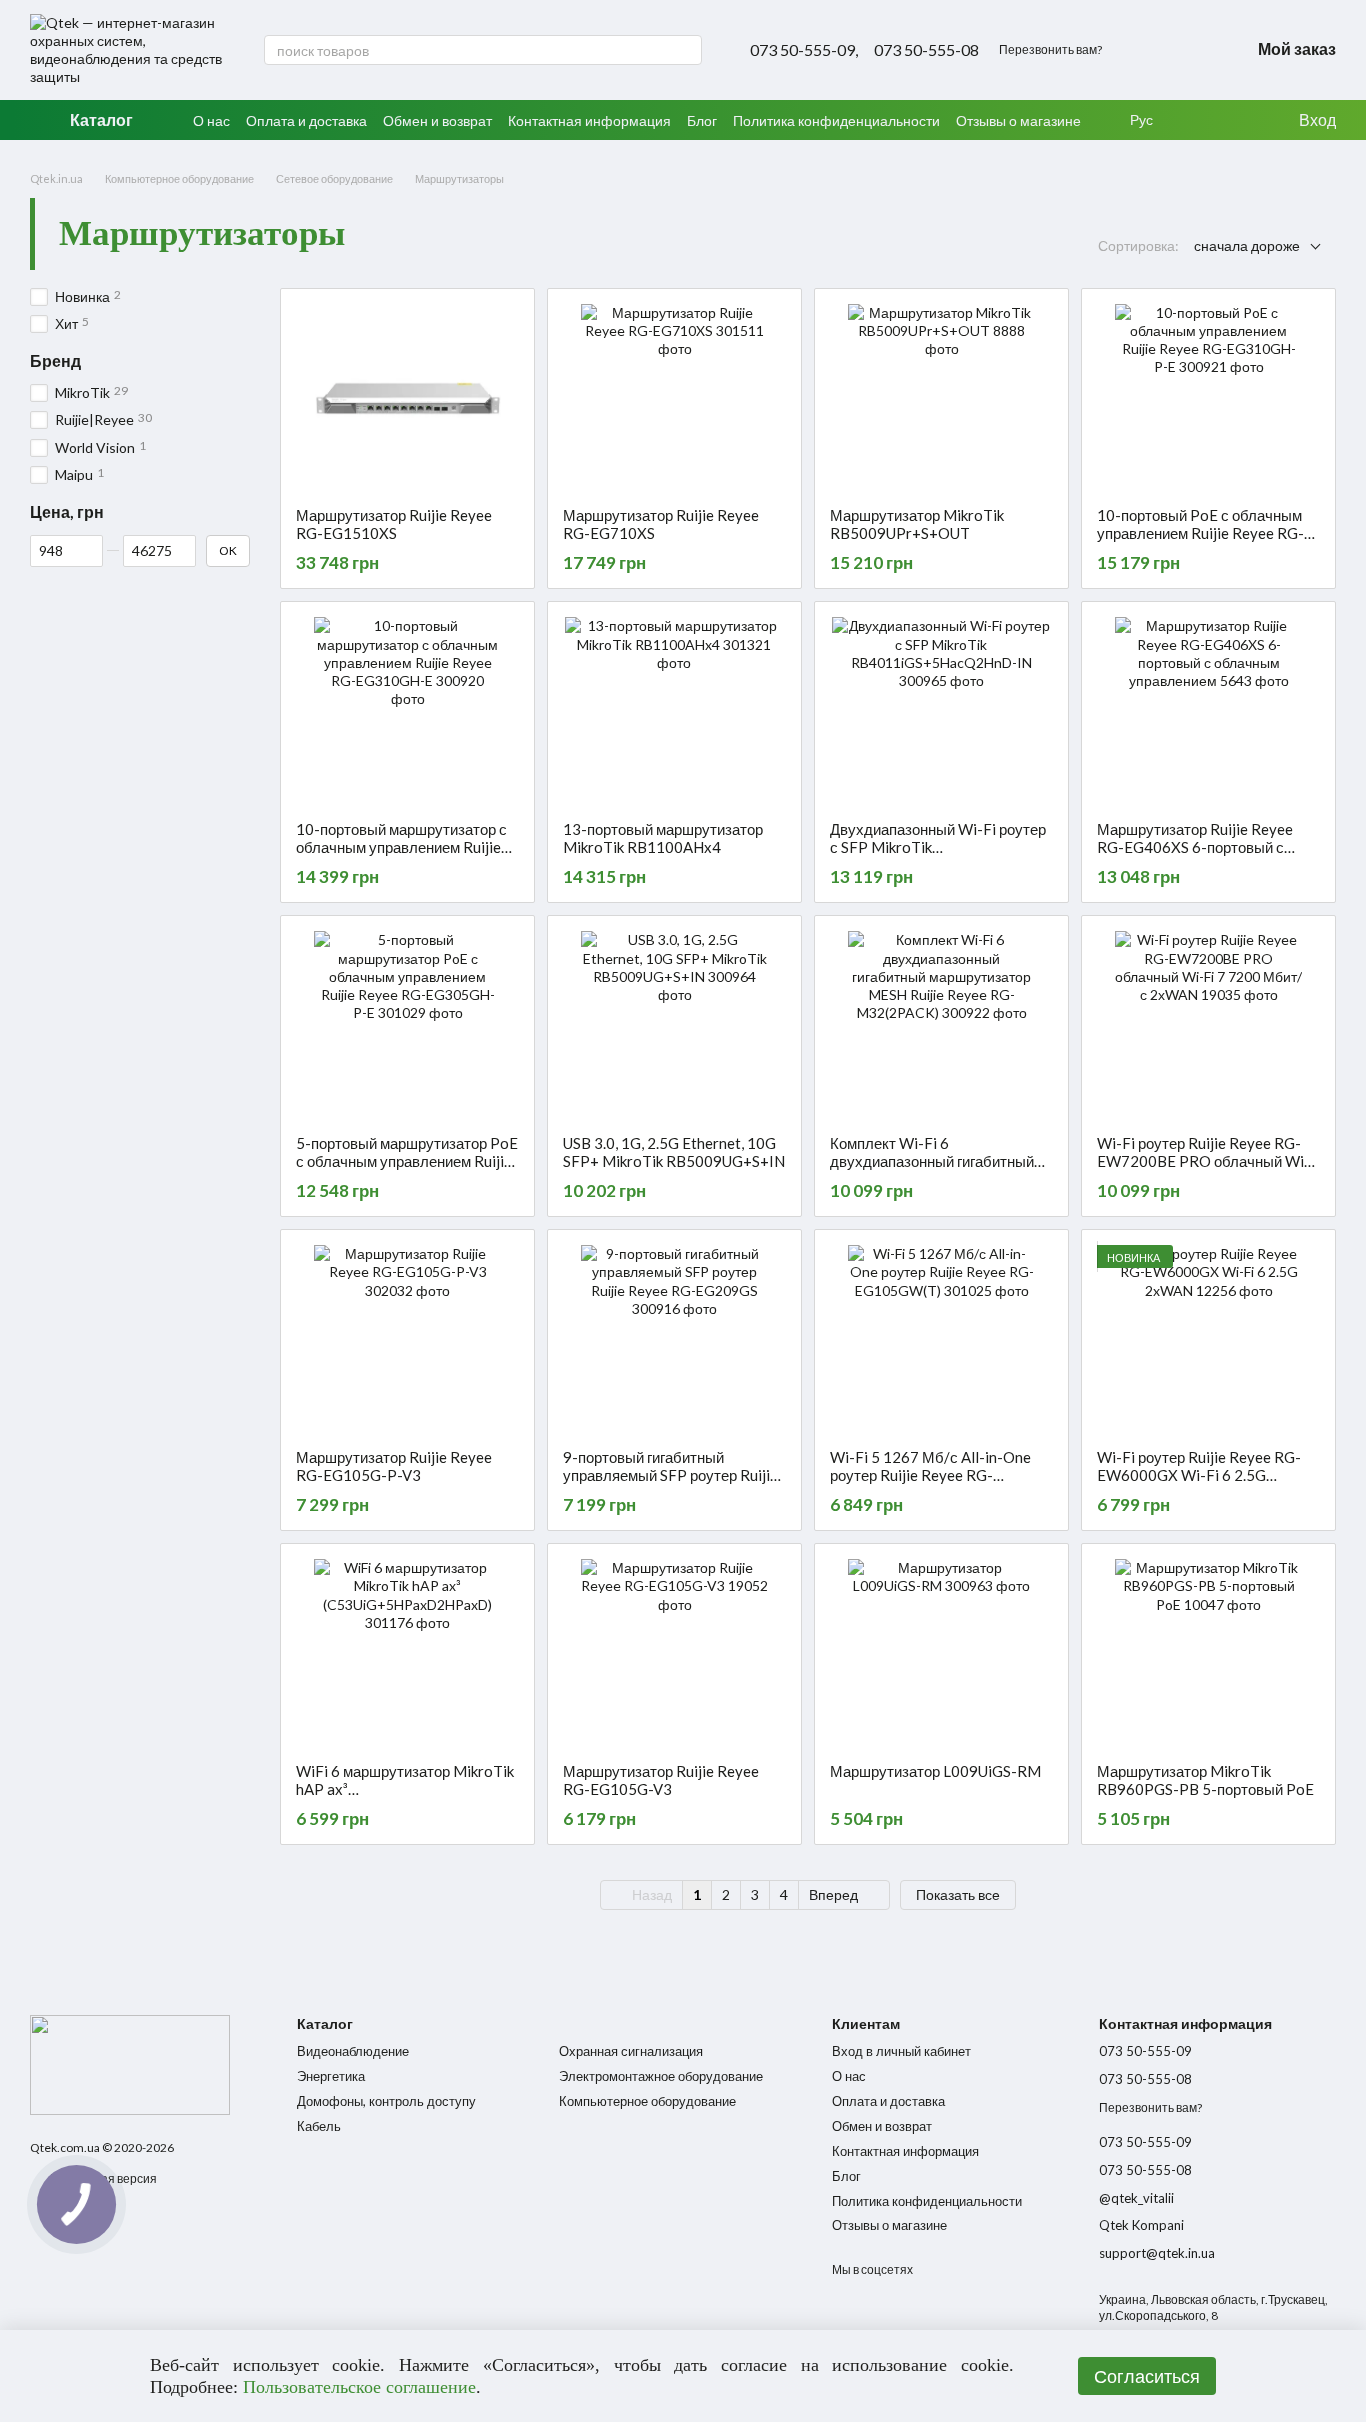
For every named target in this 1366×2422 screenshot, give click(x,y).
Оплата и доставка (306, 120)
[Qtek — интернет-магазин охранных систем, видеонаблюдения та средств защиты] (130, 2063)
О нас (211, 120)
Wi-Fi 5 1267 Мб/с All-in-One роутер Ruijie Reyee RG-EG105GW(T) (930, 1475)
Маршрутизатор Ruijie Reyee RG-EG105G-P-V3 (394, 1466)
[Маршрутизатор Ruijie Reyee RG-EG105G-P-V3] (407, 1339)
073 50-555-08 (926, 50)
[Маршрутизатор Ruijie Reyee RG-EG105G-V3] (674, 1653)
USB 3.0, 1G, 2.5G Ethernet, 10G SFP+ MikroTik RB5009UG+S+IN (674, 1152)
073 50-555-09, (804, 50)
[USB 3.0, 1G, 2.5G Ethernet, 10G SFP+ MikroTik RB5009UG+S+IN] (674, 1025)
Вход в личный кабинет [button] (901, 2051)
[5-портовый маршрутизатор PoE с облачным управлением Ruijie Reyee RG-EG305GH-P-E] (407, 1025)
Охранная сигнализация (631, 2051)
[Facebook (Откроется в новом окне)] (1166, 50)
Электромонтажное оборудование (661, 2076)
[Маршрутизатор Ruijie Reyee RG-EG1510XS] (407, 398)
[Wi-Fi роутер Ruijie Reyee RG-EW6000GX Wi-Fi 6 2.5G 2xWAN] (1208, 1339)
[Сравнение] (1241, 120)
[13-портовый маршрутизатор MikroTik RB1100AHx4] (674, 711)
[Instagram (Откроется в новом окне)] (1142, 50)
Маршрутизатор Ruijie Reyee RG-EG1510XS (394, 524)
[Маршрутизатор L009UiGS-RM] (941, 1653)
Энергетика (331, 2076)
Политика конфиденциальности (836, 120)
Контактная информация (589, 120)
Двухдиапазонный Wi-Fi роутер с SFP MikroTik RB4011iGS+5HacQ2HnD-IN (938, 847)
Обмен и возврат (437, 120)
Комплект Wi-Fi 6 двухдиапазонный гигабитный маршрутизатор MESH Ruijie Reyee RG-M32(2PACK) (932, 1170)
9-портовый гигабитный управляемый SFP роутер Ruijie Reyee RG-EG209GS (670, 1475)
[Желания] (1201, 120)
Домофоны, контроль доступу (386, 2101)
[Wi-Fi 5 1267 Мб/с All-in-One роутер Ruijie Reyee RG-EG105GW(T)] (941, 1339)
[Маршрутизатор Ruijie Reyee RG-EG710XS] (674, 398)
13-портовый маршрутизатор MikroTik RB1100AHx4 (663, 838)
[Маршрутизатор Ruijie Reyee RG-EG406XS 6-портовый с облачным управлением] (1208, 711)
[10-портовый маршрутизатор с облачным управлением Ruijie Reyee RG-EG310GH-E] (407, 711)
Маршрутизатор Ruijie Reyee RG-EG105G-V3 (661, 1780)
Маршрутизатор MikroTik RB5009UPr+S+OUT (917, 524)
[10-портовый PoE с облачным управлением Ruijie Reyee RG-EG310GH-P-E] (1208, 398)
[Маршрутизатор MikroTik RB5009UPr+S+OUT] (941, 398)
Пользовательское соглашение (359, 2387)
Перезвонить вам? (1050, 49)
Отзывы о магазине (1018, 120)
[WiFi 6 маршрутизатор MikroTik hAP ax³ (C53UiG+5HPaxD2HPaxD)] (407, 1653)
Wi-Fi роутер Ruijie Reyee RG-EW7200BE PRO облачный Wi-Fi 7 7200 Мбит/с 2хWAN (1203, 1161)
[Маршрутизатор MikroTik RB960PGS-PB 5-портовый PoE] (1208, 1653)
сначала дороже (1247, 245)
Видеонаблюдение (353, 2051)
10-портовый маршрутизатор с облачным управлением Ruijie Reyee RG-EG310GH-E (401, 847)
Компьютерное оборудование (647, 2101)
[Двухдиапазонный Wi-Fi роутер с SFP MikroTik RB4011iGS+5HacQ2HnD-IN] (941, 711)
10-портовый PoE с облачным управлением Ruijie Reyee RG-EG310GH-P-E (1200, 533)
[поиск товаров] (686, 50)
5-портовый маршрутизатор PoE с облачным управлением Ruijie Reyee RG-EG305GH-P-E (407, 1161)
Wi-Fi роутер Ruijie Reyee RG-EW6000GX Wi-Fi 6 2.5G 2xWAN (1199, 1475)
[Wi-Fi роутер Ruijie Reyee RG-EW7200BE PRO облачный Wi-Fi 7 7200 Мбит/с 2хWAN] (1208, 1025)
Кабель (319, 2126)
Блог (702, 120)
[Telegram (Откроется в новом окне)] (1190, 50)
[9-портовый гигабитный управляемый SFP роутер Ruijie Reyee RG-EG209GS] (674, 1339)
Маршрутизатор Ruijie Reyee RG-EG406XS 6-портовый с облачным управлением (1195, 847)
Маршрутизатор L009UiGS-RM (935, 1771)
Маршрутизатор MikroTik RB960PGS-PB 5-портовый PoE (1205, 1780)
